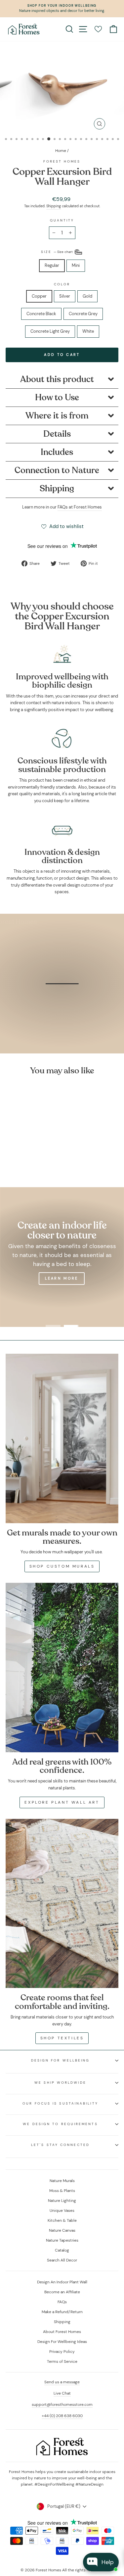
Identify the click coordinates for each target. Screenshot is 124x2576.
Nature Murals (62, 2181)
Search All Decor (62, 2260)
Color (62, 284)
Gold (87, 296)
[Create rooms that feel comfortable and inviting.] (62, 1904)
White (88, 331)
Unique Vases (62, 2211)
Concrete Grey (83, 314)
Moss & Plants (62, 2191)
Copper (39, 296)
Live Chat (62, 2393)
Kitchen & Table (62, 2220)
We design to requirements (60, 2124)
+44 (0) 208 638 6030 (62, 2416)
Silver (65, 296)
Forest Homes (62, 161)
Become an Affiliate (62, 2292)
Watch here (66, 1023)
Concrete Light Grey (50, 331)
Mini (76, 265)
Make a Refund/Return (62, 2312)
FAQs (62, 2302)
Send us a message (62, 2382)
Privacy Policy (62, 2352)
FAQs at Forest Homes (80, 507)
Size (57, 252)
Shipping (54, 206)
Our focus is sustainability (60, 2103)
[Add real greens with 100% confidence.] (62, 1668)
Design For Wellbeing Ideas (62, 2342)
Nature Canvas (62, 2230)
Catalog (62, 2250)
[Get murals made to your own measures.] (62, 1438)
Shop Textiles (62, 2038)
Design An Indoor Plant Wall (62, 2282)
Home (61, 151)
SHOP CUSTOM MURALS (62, 1566)
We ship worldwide (60, 2083)
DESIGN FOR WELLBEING (61, 2060)
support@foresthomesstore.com (62, 2405)
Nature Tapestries (62, 2240)
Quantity (62, 220)
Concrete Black (41, 314)
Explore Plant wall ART (62, 1802)
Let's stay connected (60, 2145)
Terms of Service (62, 2361)
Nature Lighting (62, 2201)
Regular (52, 265)
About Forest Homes (62, 2332)
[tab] (62, 380)
